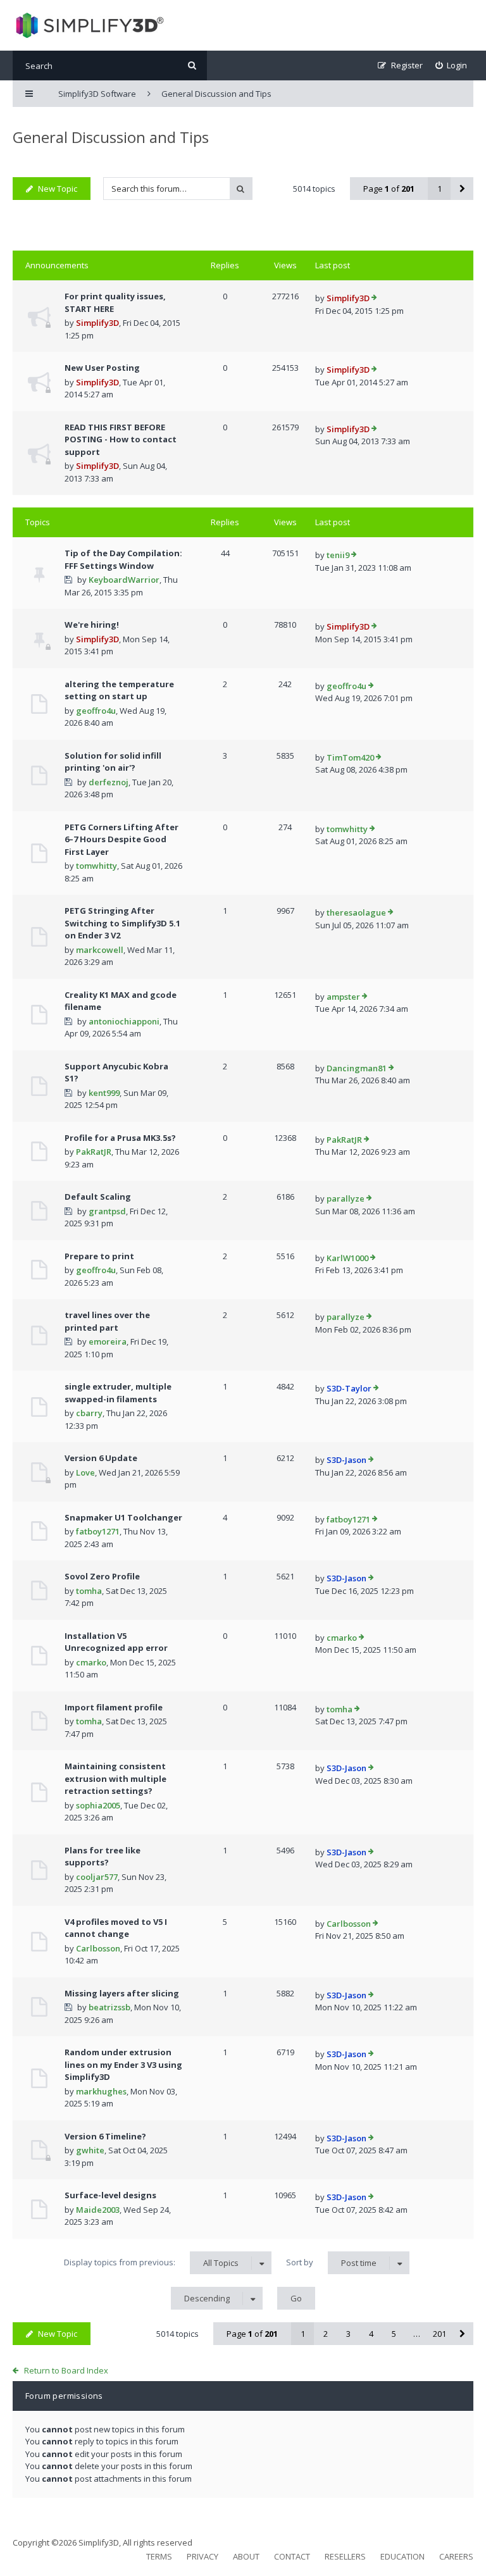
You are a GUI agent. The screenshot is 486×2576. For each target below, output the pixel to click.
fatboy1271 (98, 1531)
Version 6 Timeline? (105, 2136)
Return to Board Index (66, 2370)
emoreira (108, 1341)
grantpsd (107, 1211)
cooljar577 (97, 1877)
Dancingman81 (357, 1068)
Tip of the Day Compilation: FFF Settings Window (123, 559)
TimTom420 (350, 757)
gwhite (90, 2150)
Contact (292, 2556)
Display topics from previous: (151, 2262)
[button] (462, 189)
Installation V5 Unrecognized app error (116, 1642)
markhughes (101, 2091)
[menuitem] (452, 65)
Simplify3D (97, 323)
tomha (89, 1591)
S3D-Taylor (349, 1388)
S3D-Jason (346, 1460)
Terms (159, 2556)
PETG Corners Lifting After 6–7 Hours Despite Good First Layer (121, 839)
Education (402, 2556)
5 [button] (394, 2334)
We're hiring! (92, 625)
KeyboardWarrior (124, 580)
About (246, 2556)
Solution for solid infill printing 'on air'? (113, 762)
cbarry (89, 1413)
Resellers (345, 2556)
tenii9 (338, 555)
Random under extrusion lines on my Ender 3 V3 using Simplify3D (123, 2064)
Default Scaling (98, 1197)
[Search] (192, 65)
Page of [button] (389, 189)
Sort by (331, 2262)
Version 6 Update (101, 1458)
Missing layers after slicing (122, 1993)
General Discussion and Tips (111, 137)
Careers (456, 2556)
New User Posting (102, 368)
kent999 (104, 1093)
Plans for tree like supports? (103, 1857)
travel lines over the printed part (107, 1321)
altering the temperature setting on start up (119, 690)
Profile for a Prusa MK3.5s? (120, 1138)
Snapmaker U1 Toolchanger (123, 1517)
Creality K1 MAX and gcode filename (121, 1001)
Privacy (202, 2556)
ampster (343, 997)
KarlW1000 (347, 1258)
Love (85, 1472)
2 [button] (326, 2334)
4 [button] (371, 2334)
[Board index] (88, 25)
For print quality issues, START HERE (115, 302)
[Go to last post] (374, 299)
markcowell (100, 950)
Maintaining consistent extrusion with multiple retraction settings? (115, 1778)
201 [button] (439, 2334)
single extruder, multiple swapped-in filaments (118, 1393)
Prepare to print (99, 1256)
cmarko (91, 1662)
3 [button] (348, 2334)
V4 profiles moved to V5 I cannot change (116, 1928)
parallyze (346, 1198)
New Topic (58, 189)
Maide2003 (98, 2210)
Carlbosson (98, 1948)
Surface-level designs (110, 2195)
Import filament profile (114, 1707)
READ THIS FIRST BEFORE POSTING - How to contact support (121, 439)
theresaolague (356, 912)
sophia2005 (98, 1805)
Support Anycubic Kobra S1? (116, 1073)
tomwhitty (97, 866)
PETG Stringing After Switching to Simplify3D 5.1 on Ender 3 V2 (122, 923)
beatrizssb (109, 2007)
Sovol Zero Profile (102, 1576)
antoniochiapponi (124, 1021)
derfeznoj (109, 782)
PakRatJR (94, 1152)
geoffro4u (96, 711)
